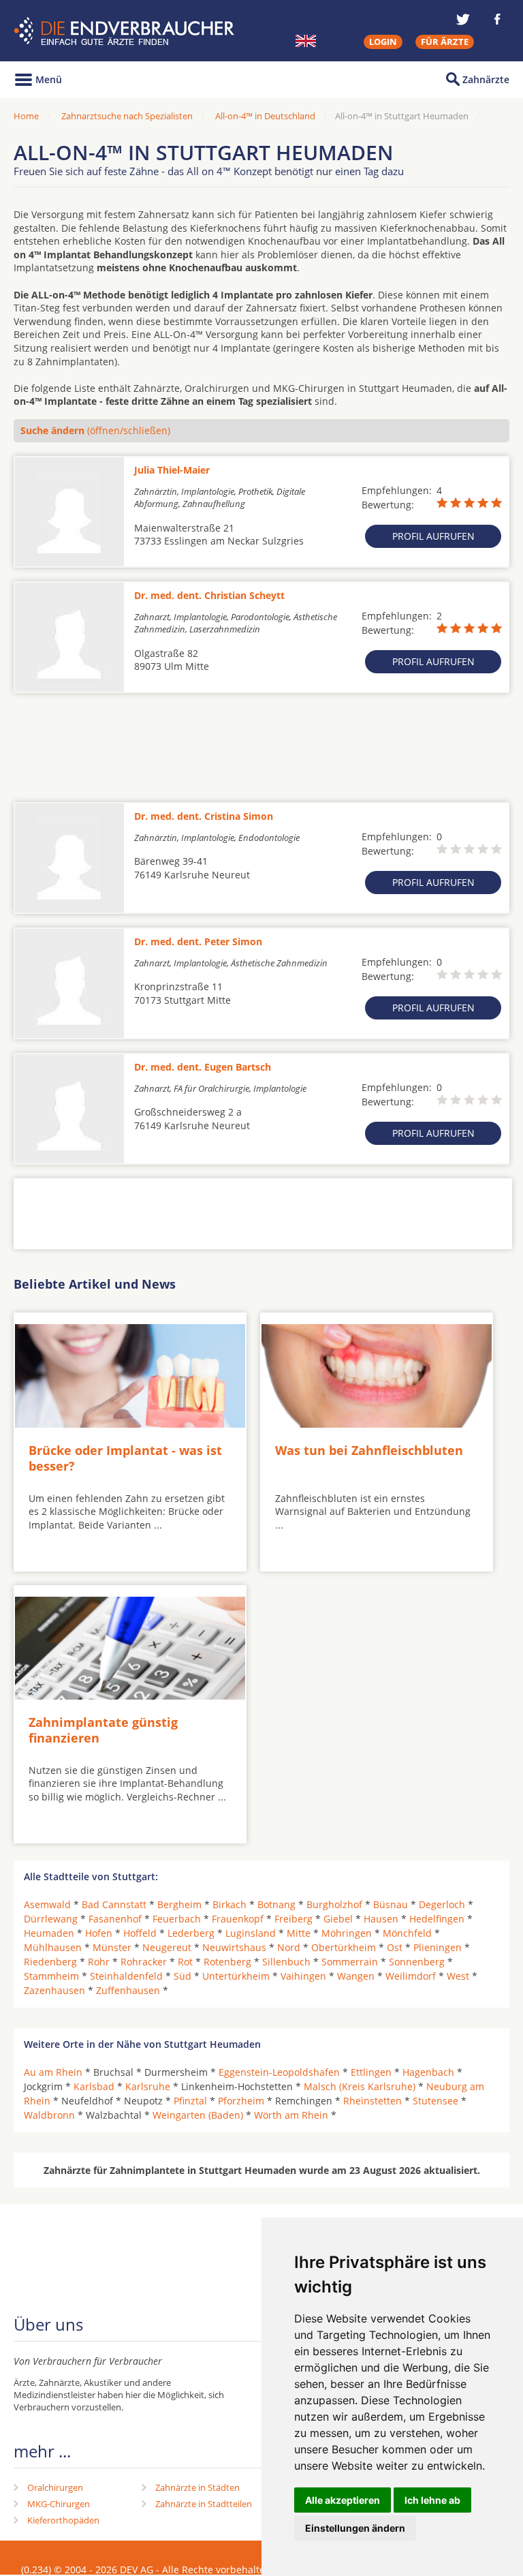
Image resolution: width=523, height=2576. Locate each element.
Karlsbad (94, 2086)
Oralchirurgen (55, 2487)
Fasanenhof (115, 1919)
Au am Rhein (53, 2072)
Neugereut (167, 1947)
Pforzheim (241, 2101)
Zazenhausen (54, 1990)
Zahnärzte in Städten (197, 2487)
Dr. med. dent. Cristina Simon (204, 816)
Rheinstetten (373, 2101)
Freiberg (294, 1919)
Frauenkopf (238, 1919)
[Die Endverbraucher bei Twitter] (463, 19)
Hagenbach (428, 2072)
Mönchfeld (407, 1933)
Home (26, 116)
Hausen (381, 1919)
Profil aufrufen (433, 536)
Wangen (356, 1976)
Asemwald (47, 1904)
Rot (185, 1962)
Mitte (299, 1933)
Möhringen (347, 1933)
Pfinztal (190, 2101)
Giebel (338, 1919)
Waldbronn (49, 2115)
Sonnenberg (417, 1962)
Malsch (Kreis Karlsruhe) (360, 2086)
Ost (395, 1947)
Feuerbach (177, 1919)
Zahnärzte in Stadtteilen (204, 2504)
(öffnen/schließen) (95, 430)
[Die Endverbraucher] (126, 31)
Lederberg (191, 1933)
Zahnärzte (486, 79)
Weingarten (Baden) (198, 2115)
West (458, 1976)
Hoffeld (140, 1933)
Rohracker (144, 1962)
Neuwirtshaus (234, 1947)
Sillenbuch (286, 1962)
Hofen (99, 1933)
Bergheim (179, 1904)
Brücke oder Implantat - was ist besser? (125, 1458)
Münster (112, 1947)
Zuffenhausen (128, 1990)
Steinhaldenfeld (126, 1976)
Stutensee (435, 2101)
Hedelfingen (437, 1919)
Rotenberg (227, 1962)
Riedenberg (50, 1962)
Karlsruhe (148, 2086)
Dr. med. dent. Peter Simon (198, 941)
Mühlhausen (53, 1947)
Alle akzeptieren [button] (343, 2500)
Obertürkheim (344, 1947)
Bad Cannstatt (114, 1904)
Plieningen (438, 1947)
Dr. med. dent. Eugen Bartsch (203, 1067)
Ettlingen (371, 2072)
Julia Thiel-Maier (172, 470)
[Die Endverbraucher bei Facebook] (497, 19)
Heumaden (49, 1933)
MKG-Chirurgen (59, 2504)
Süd (183, 1976)
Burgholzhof (334, 1904)
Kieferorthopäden (63, 2520)
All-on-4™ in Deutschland (265, 116)
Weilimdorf (411, 1976)
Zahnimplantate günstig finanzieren (103, 1730)
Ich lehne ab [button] (432, 2500)
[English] (306, 41)
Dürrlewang (51, 1919)
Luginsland (251, 1933)
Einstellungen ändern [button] (355, 2528)
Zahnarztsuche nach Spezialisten (127, 116)
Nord (289, 1947)
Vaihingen (303, 1976)
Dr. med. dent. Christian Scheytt (209, 595)
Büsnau (391, 1904)
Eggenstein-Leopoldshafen (279, 2072)
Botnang (276, 1904)
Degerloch (442, 1904)
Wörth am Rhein (291, 2115)
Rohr (99, 1962)
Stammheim (51, 1976)
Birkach (229, 1904)
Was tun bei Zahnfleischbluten (369, 1450)
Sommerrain (350, 1962)
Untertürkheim (236, 1976)
